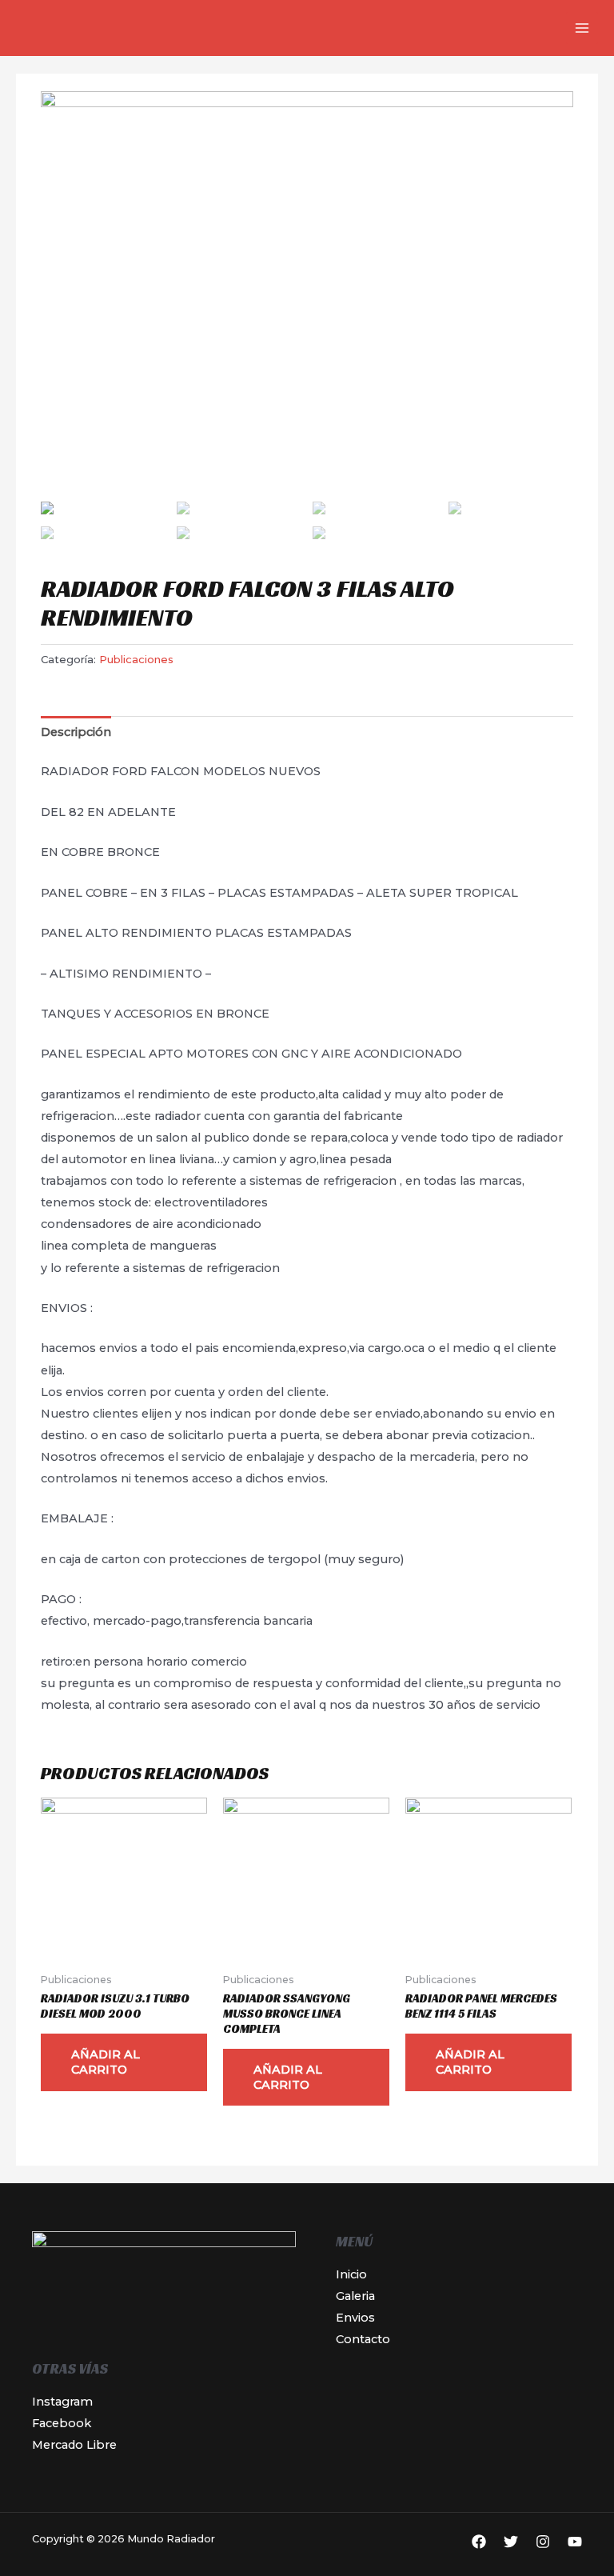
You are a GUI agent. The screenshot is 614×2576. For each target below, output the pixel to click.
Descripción (76, 732)
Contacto (363, 2339)
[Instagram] (543, 2542)
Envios (355, 2318)
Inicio (351, 2274)
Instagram (62, 2402)
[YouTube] (575, 2542)
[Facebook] (479, 2542)
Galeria (355, 2296)
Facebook (62, 2423)
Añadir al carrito (106, 2062)
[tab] (76, 733)
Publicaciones (136, 659)
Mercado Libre (74, 2445)
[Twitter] (511, 2542)
